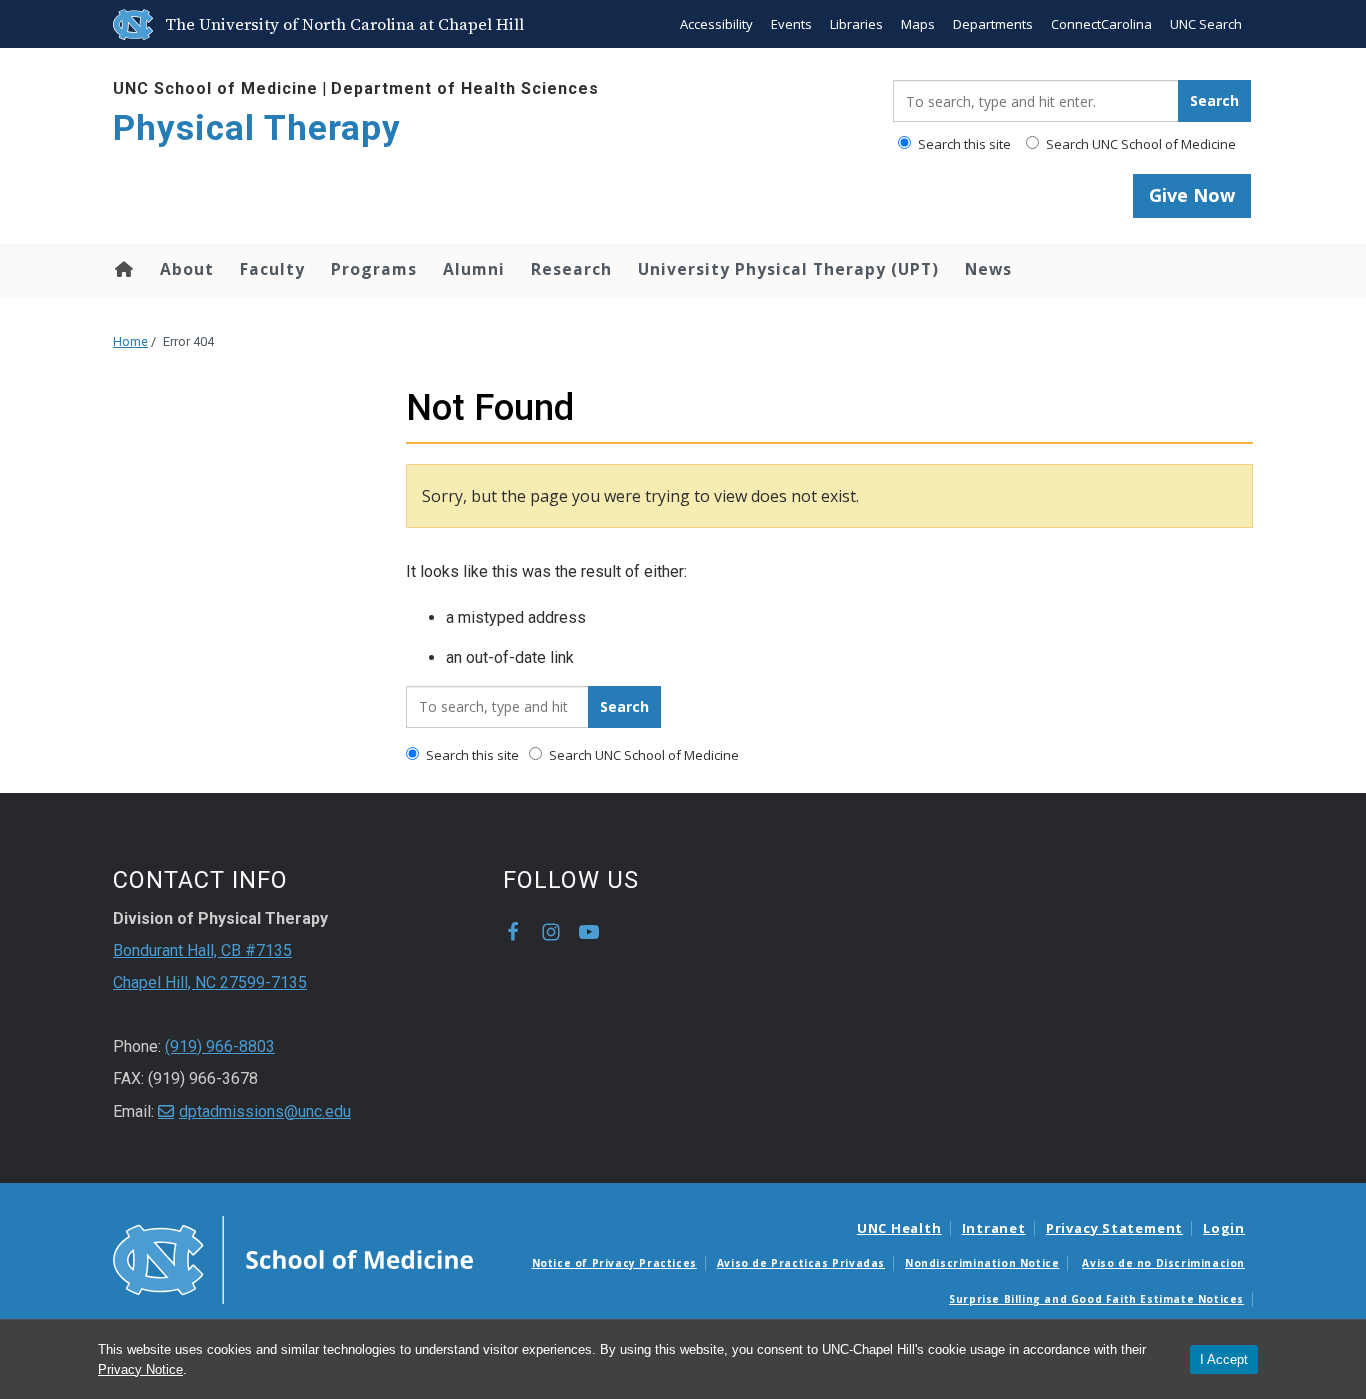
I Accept (1224, 1359)
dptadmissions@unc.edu (265, 1111)
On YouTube (589, 932)
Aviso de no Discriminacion (1163, 1263)
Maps (918, 24)
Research (571, 269)
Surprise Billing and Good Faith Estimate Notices (1096, 1299)
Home (122, 269)
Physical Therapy (257, 128)
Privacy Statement (1114, 1228)
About (187, 269)
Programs (374, 269)
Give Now (1192, 195)
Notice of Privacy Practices (614, 1263)
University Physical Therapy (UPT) (788, 269)
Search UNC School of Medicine (1139, 144)
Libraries (856, 24)
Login (1224, 1228)
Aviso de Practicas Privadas (801, 1263)
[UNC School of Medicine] (293, 1258)
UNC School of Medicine (215, 88)
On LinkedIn (627, 932)
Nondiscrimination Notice (982, 1263)
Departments (993, 24)
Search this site (963, 144)
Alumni (474, 269)
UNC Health (899, 1228)
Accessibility (716, 24)
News (988, 269)
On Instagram (551, 932)
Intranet (994, 1228)
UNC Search (1206, 24)
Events (791, 24)
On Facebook (513, 932)
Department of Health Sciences (465, 88)
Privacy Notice (140, 1369)
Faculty (272, 269)
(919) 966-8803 (220, 1046)
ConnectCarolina (1101, 24)
